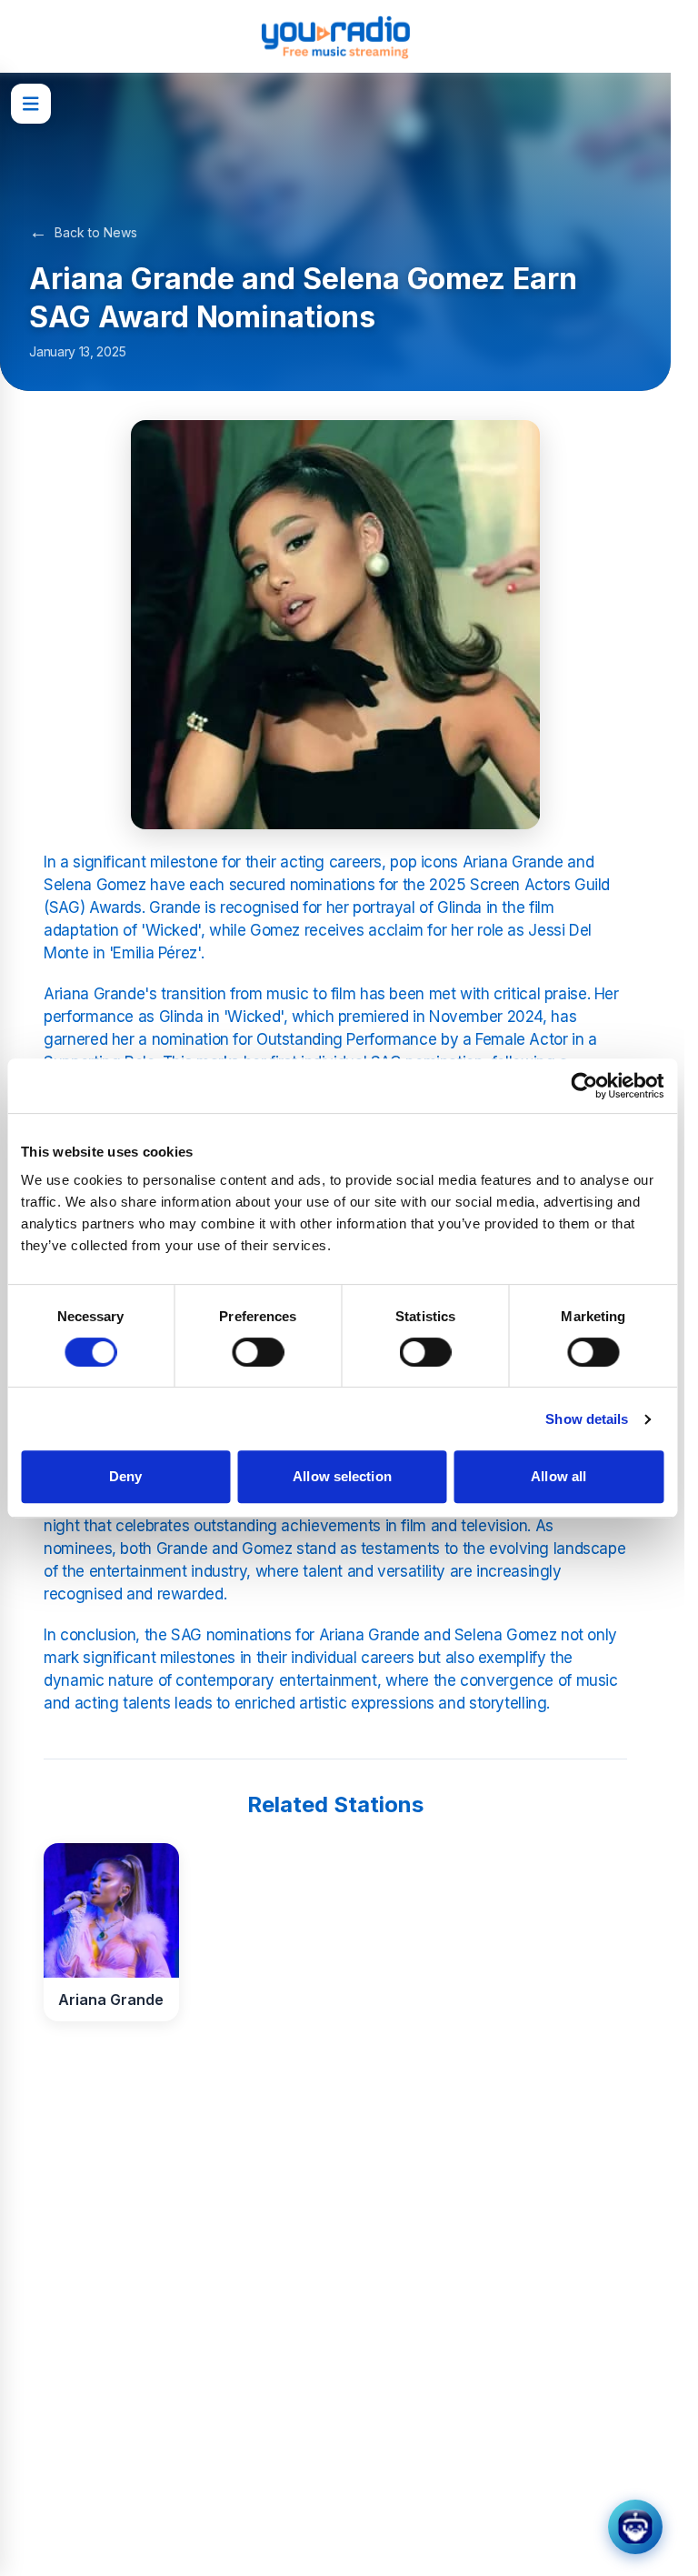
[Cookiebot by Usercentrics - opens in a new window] (584, 1086)
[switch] (258, 1352)
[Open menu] (31, 104)
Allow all (558, 1476)
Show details (587, 1419)
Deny (125, 1476)
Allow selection (342, 1476)
